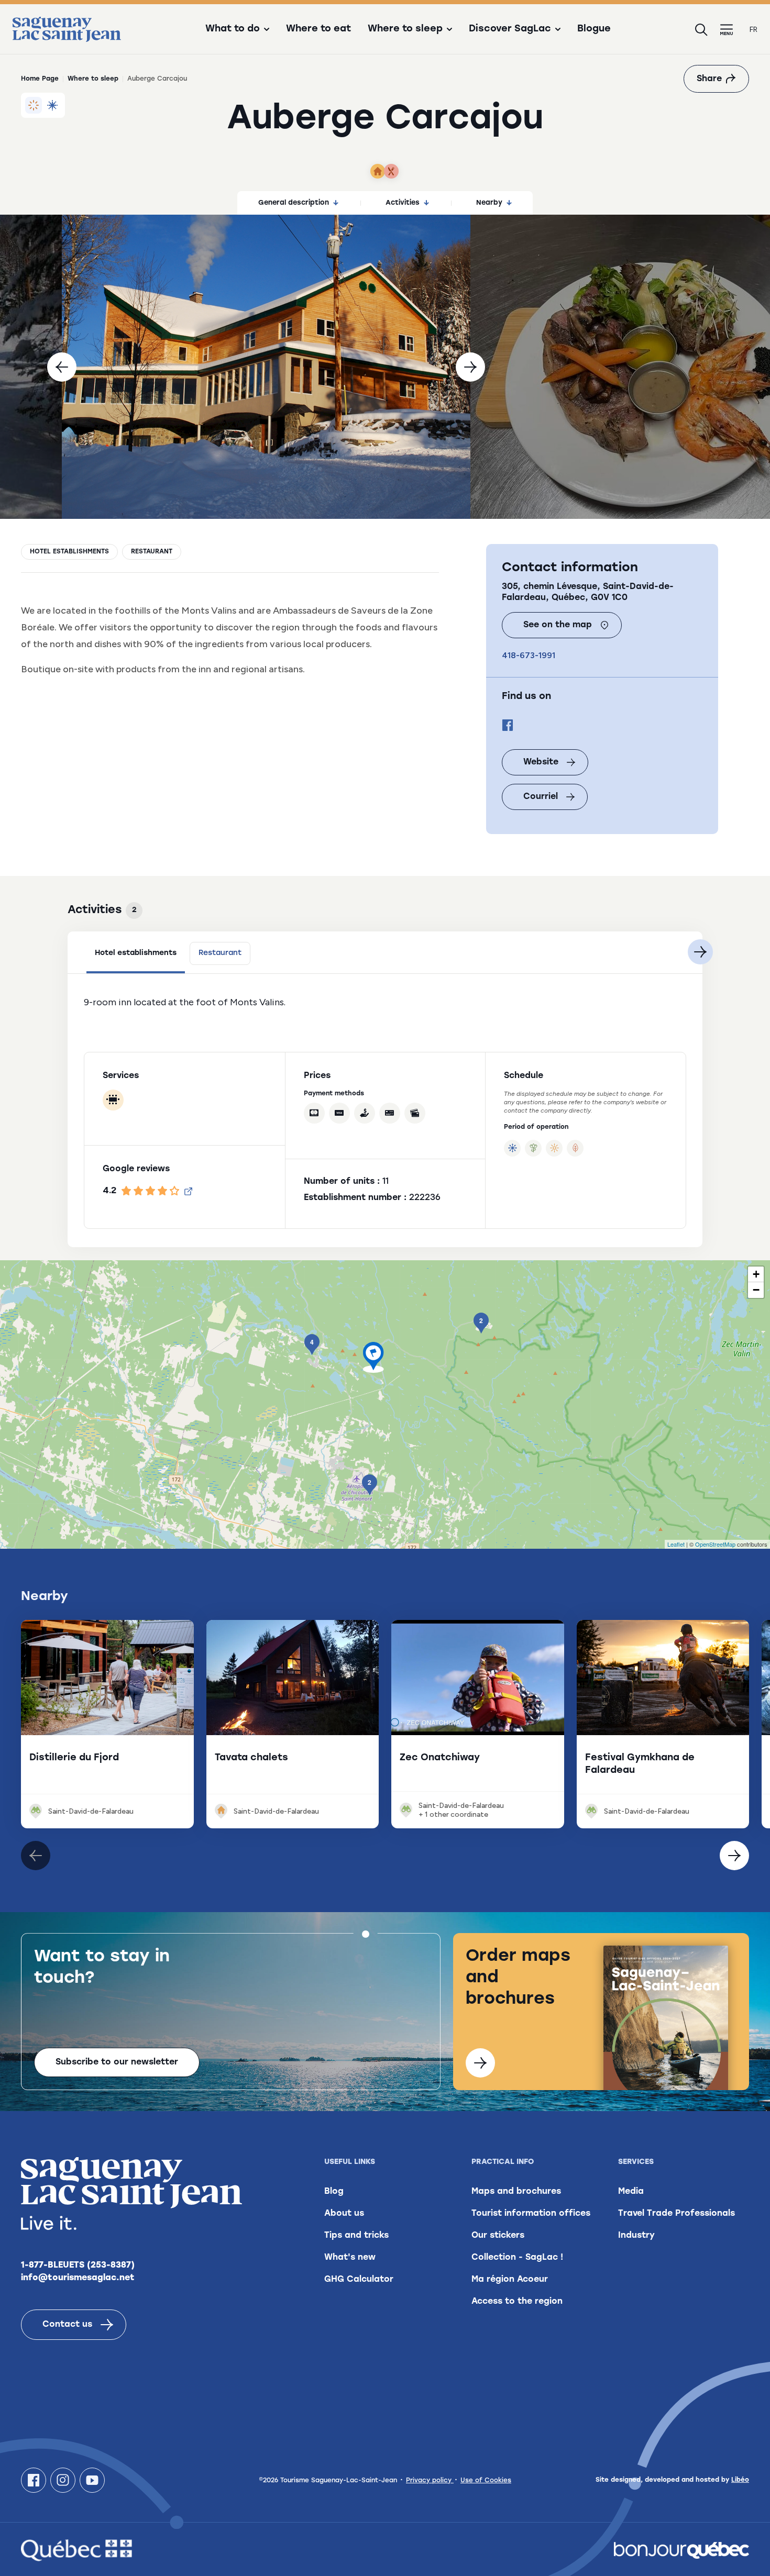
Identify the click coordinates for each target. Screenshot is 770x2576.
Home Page (40, 79)
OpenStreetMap (715, 1544)
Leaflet (676, 1544)
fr (753, 30)
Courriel (541, 797)
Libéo (740, 2480)
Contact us (67, 2325)
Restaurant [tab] (220, 953)
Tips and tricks (356, 2236)
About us (344, 2214)
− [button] (756, 1290)
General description (294, 203)
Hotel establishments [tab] (136, 953)
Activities (403, 203)
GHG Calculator (359, 2280)
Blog (334, 2192)
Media (631, 2192)
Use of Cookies (486, 2481)
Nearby (489, 203)
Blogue (594, 29)
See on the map (558, 625)
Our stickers (498, 2236)
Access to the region (517, 2302)
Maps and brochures (516, 2192)
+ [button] (756, 1274)
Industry (636, 2236)
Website (541, 762)
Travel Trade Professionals (676, 2214)
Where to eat (318, 29)
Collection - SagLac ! (517, 2258)
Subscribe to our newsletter (117, 2062)
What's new (350, 2258)
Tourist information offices (531, 2214)
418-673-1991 (529, 655)
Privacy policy (430, 2481)
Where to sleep (93, 79)
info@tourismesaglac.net (78, 2278)
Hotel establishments (69, 552)
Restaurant (152, 552)
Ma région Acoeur (510, 2280)
